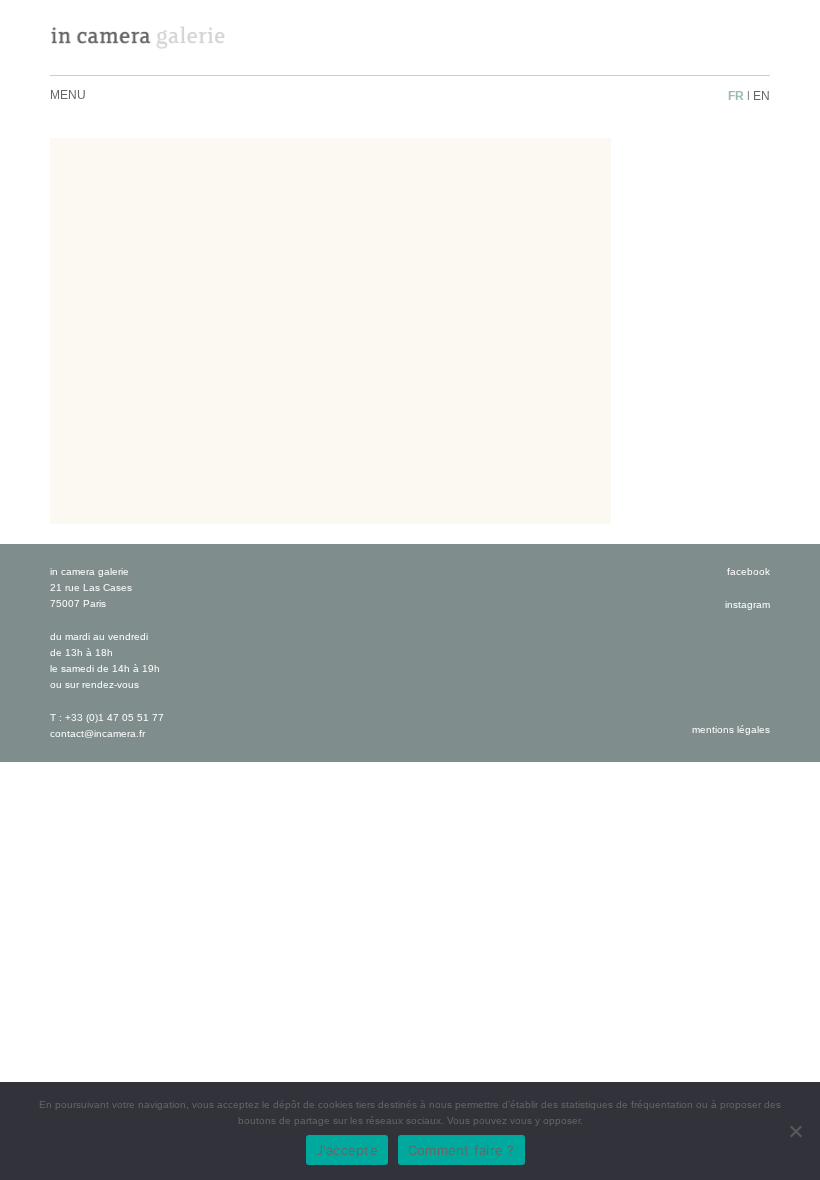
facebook (748, 571)
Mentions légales (731, 729)
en (761, 96)
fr (736, 96)
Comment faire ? (461, 1150)
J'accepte (347, 1150)
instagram (747, 604)
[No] (795, 1131)
